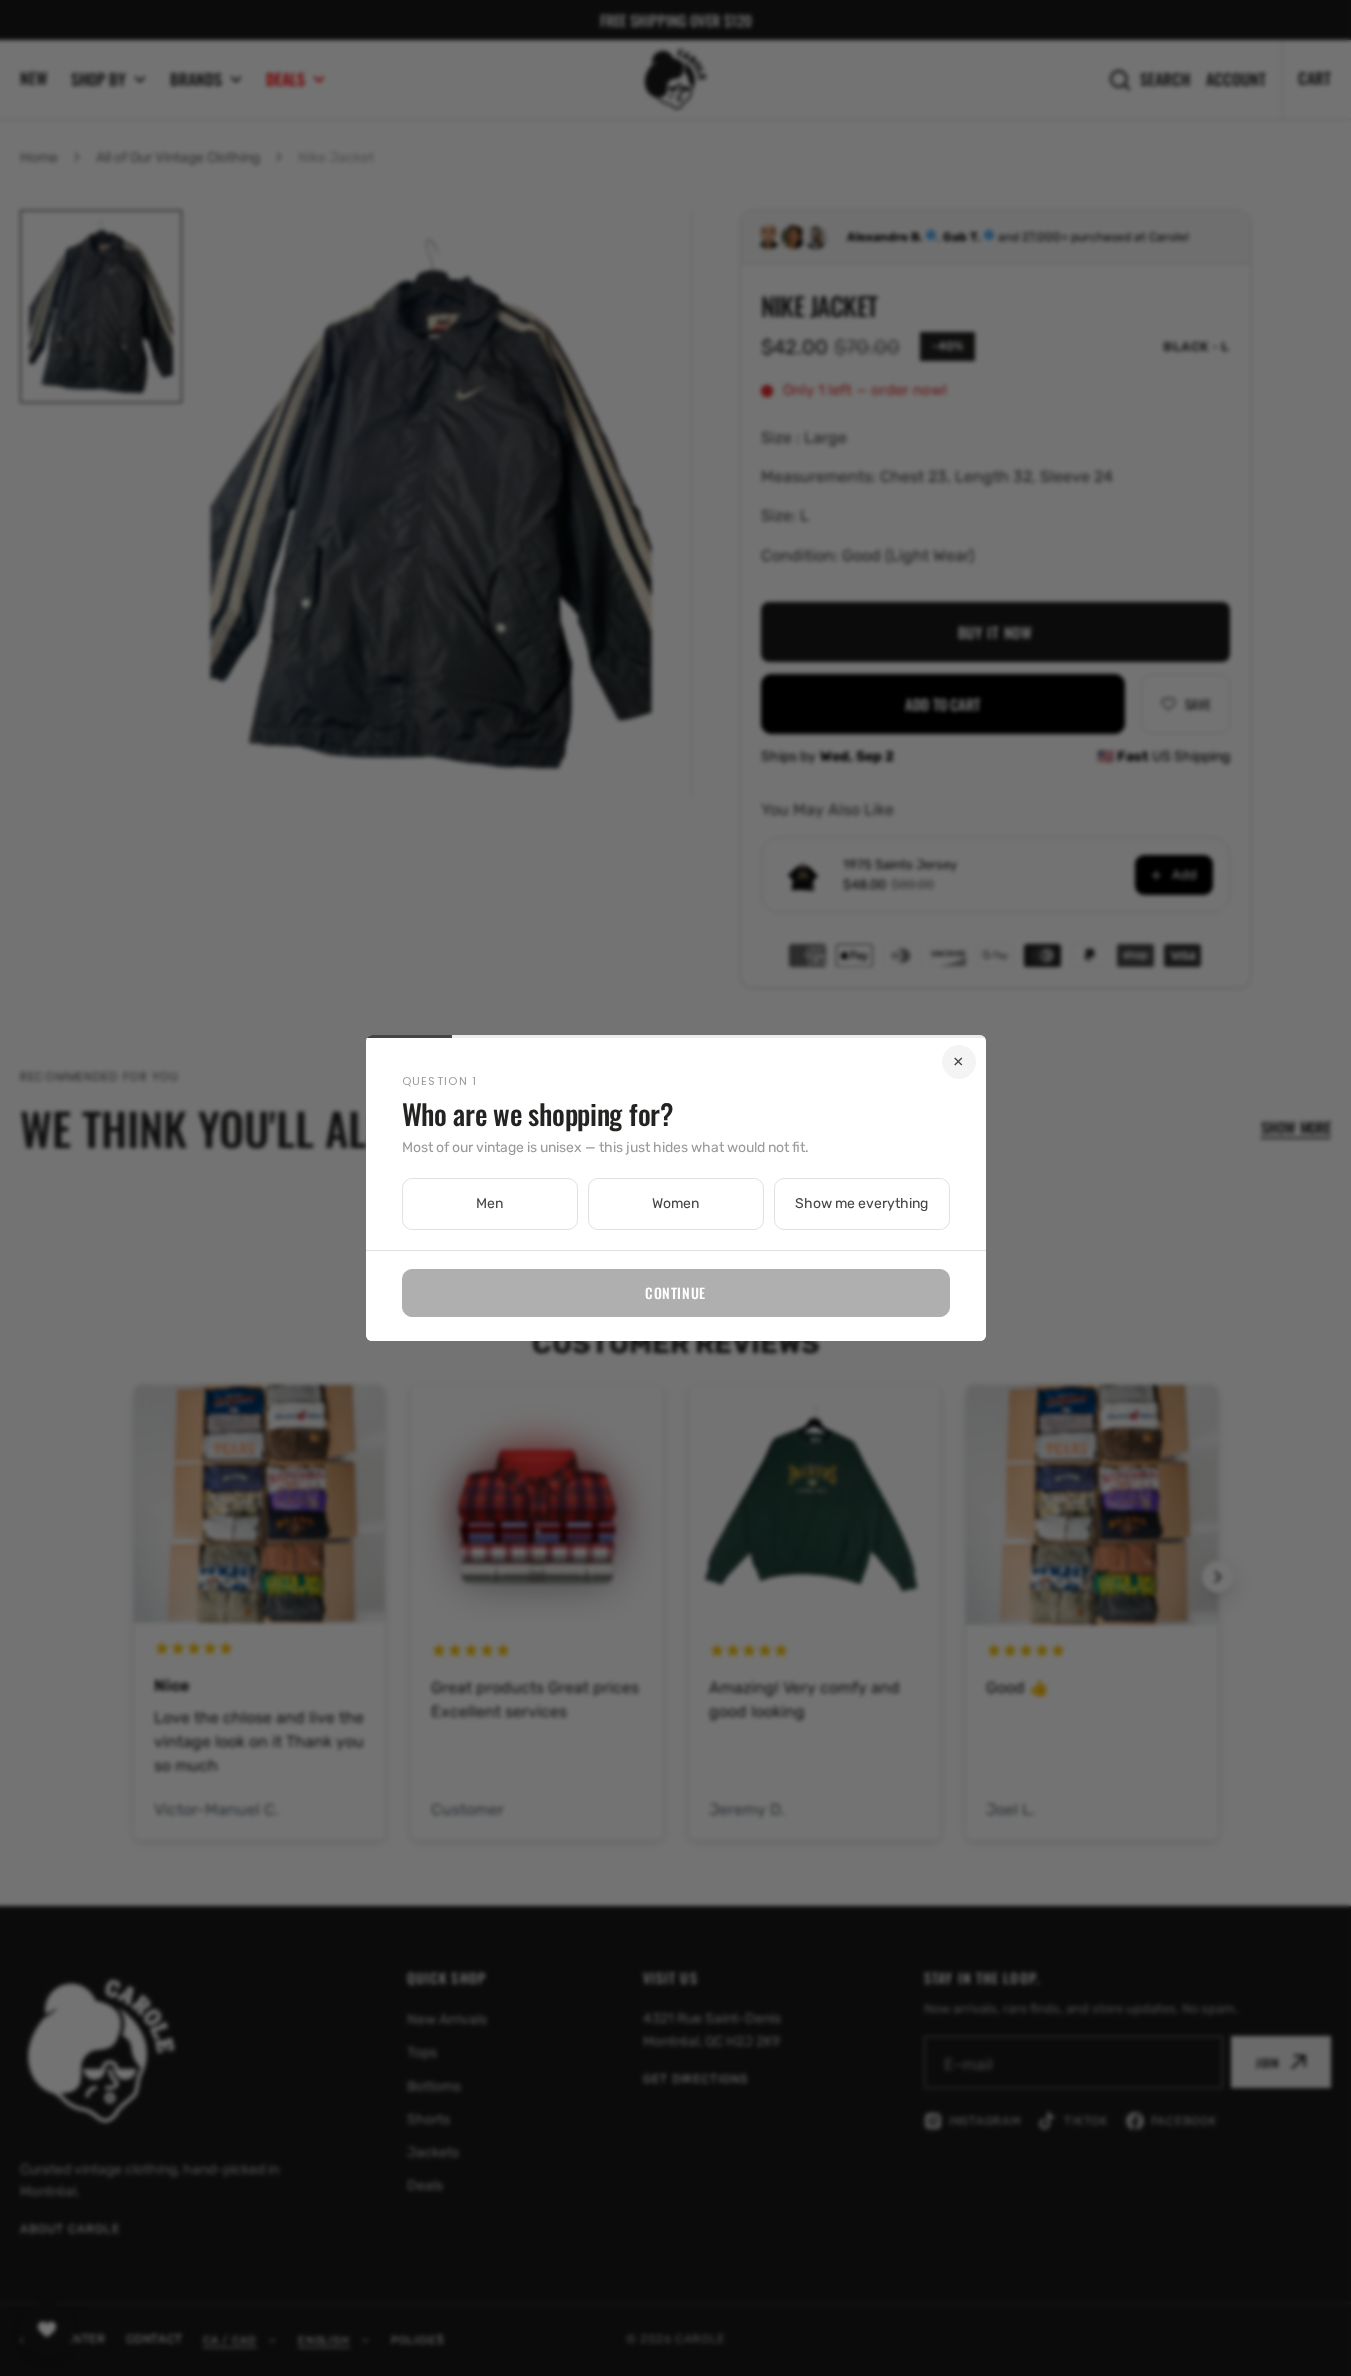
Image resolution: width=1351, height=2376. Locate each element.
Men (489, 1203)
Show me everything (861, 1203)
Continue (675, 1292)
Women (675, 1203)
